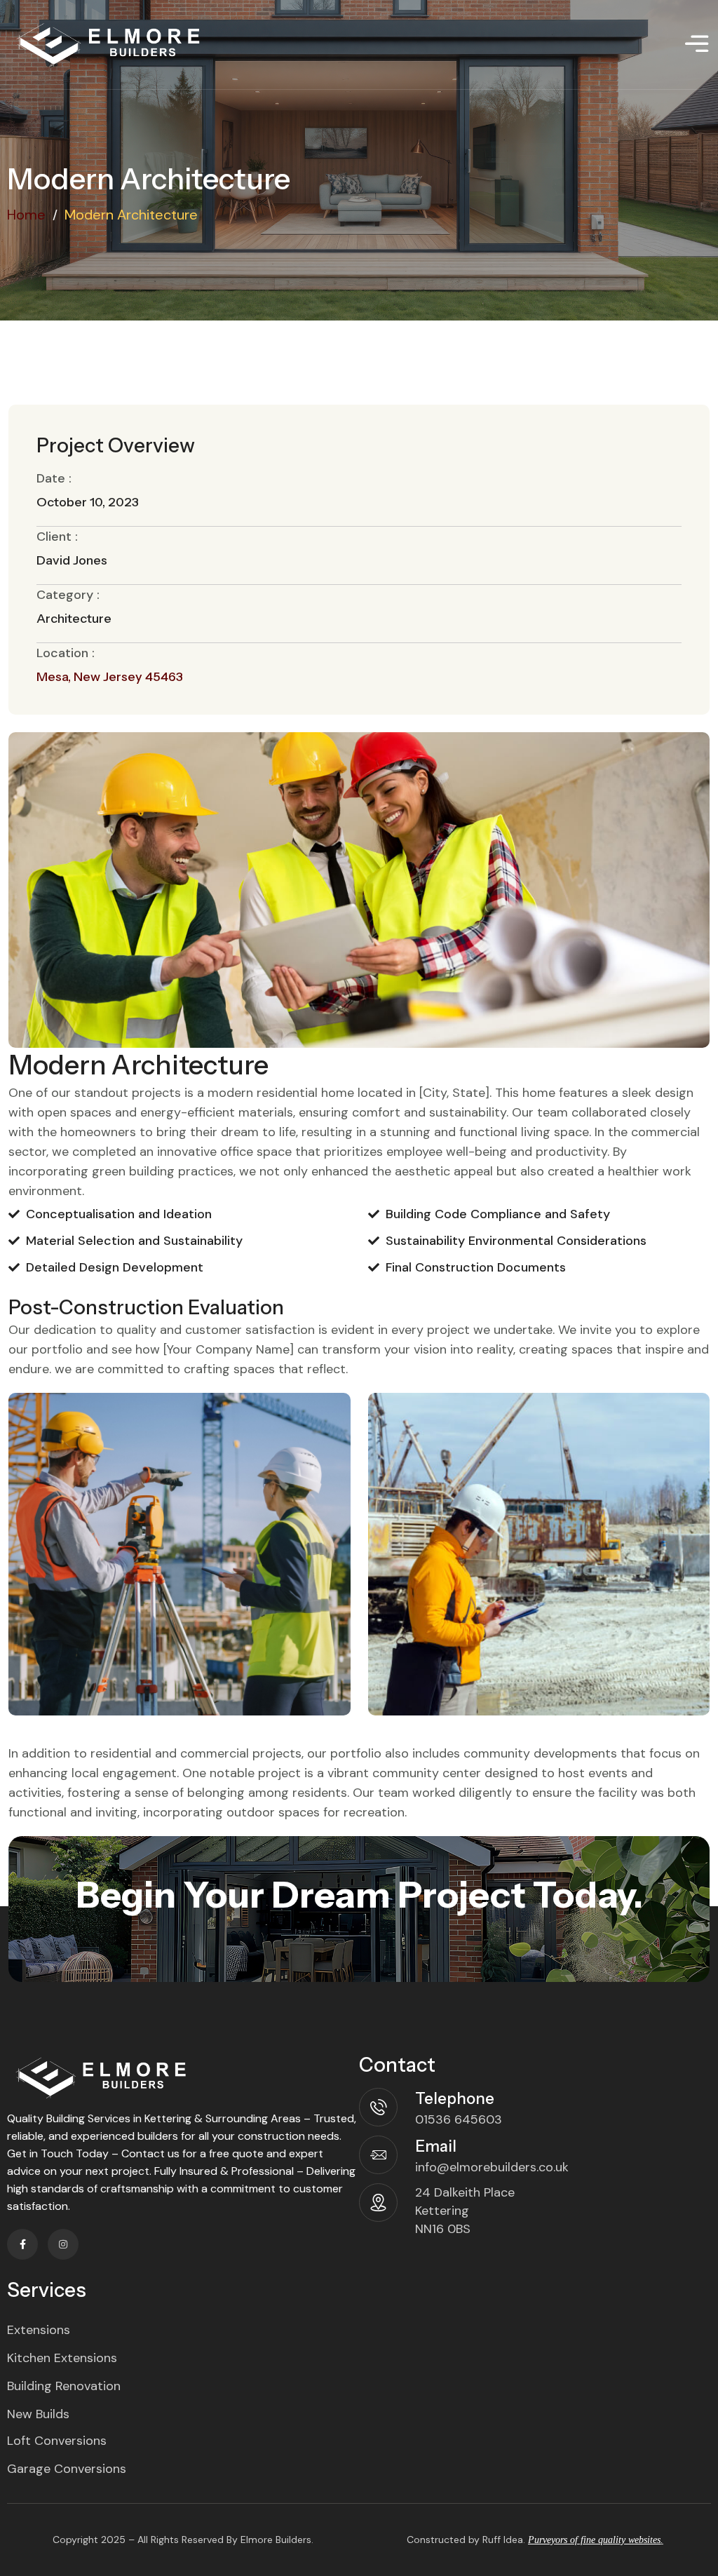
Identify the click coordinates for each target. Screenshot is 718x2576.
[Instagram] (63, 2244)
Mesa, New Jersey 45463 (110, 677)
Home (26, 215)
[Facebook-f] (22, 2244)
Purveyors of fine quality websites (594, 2540)
